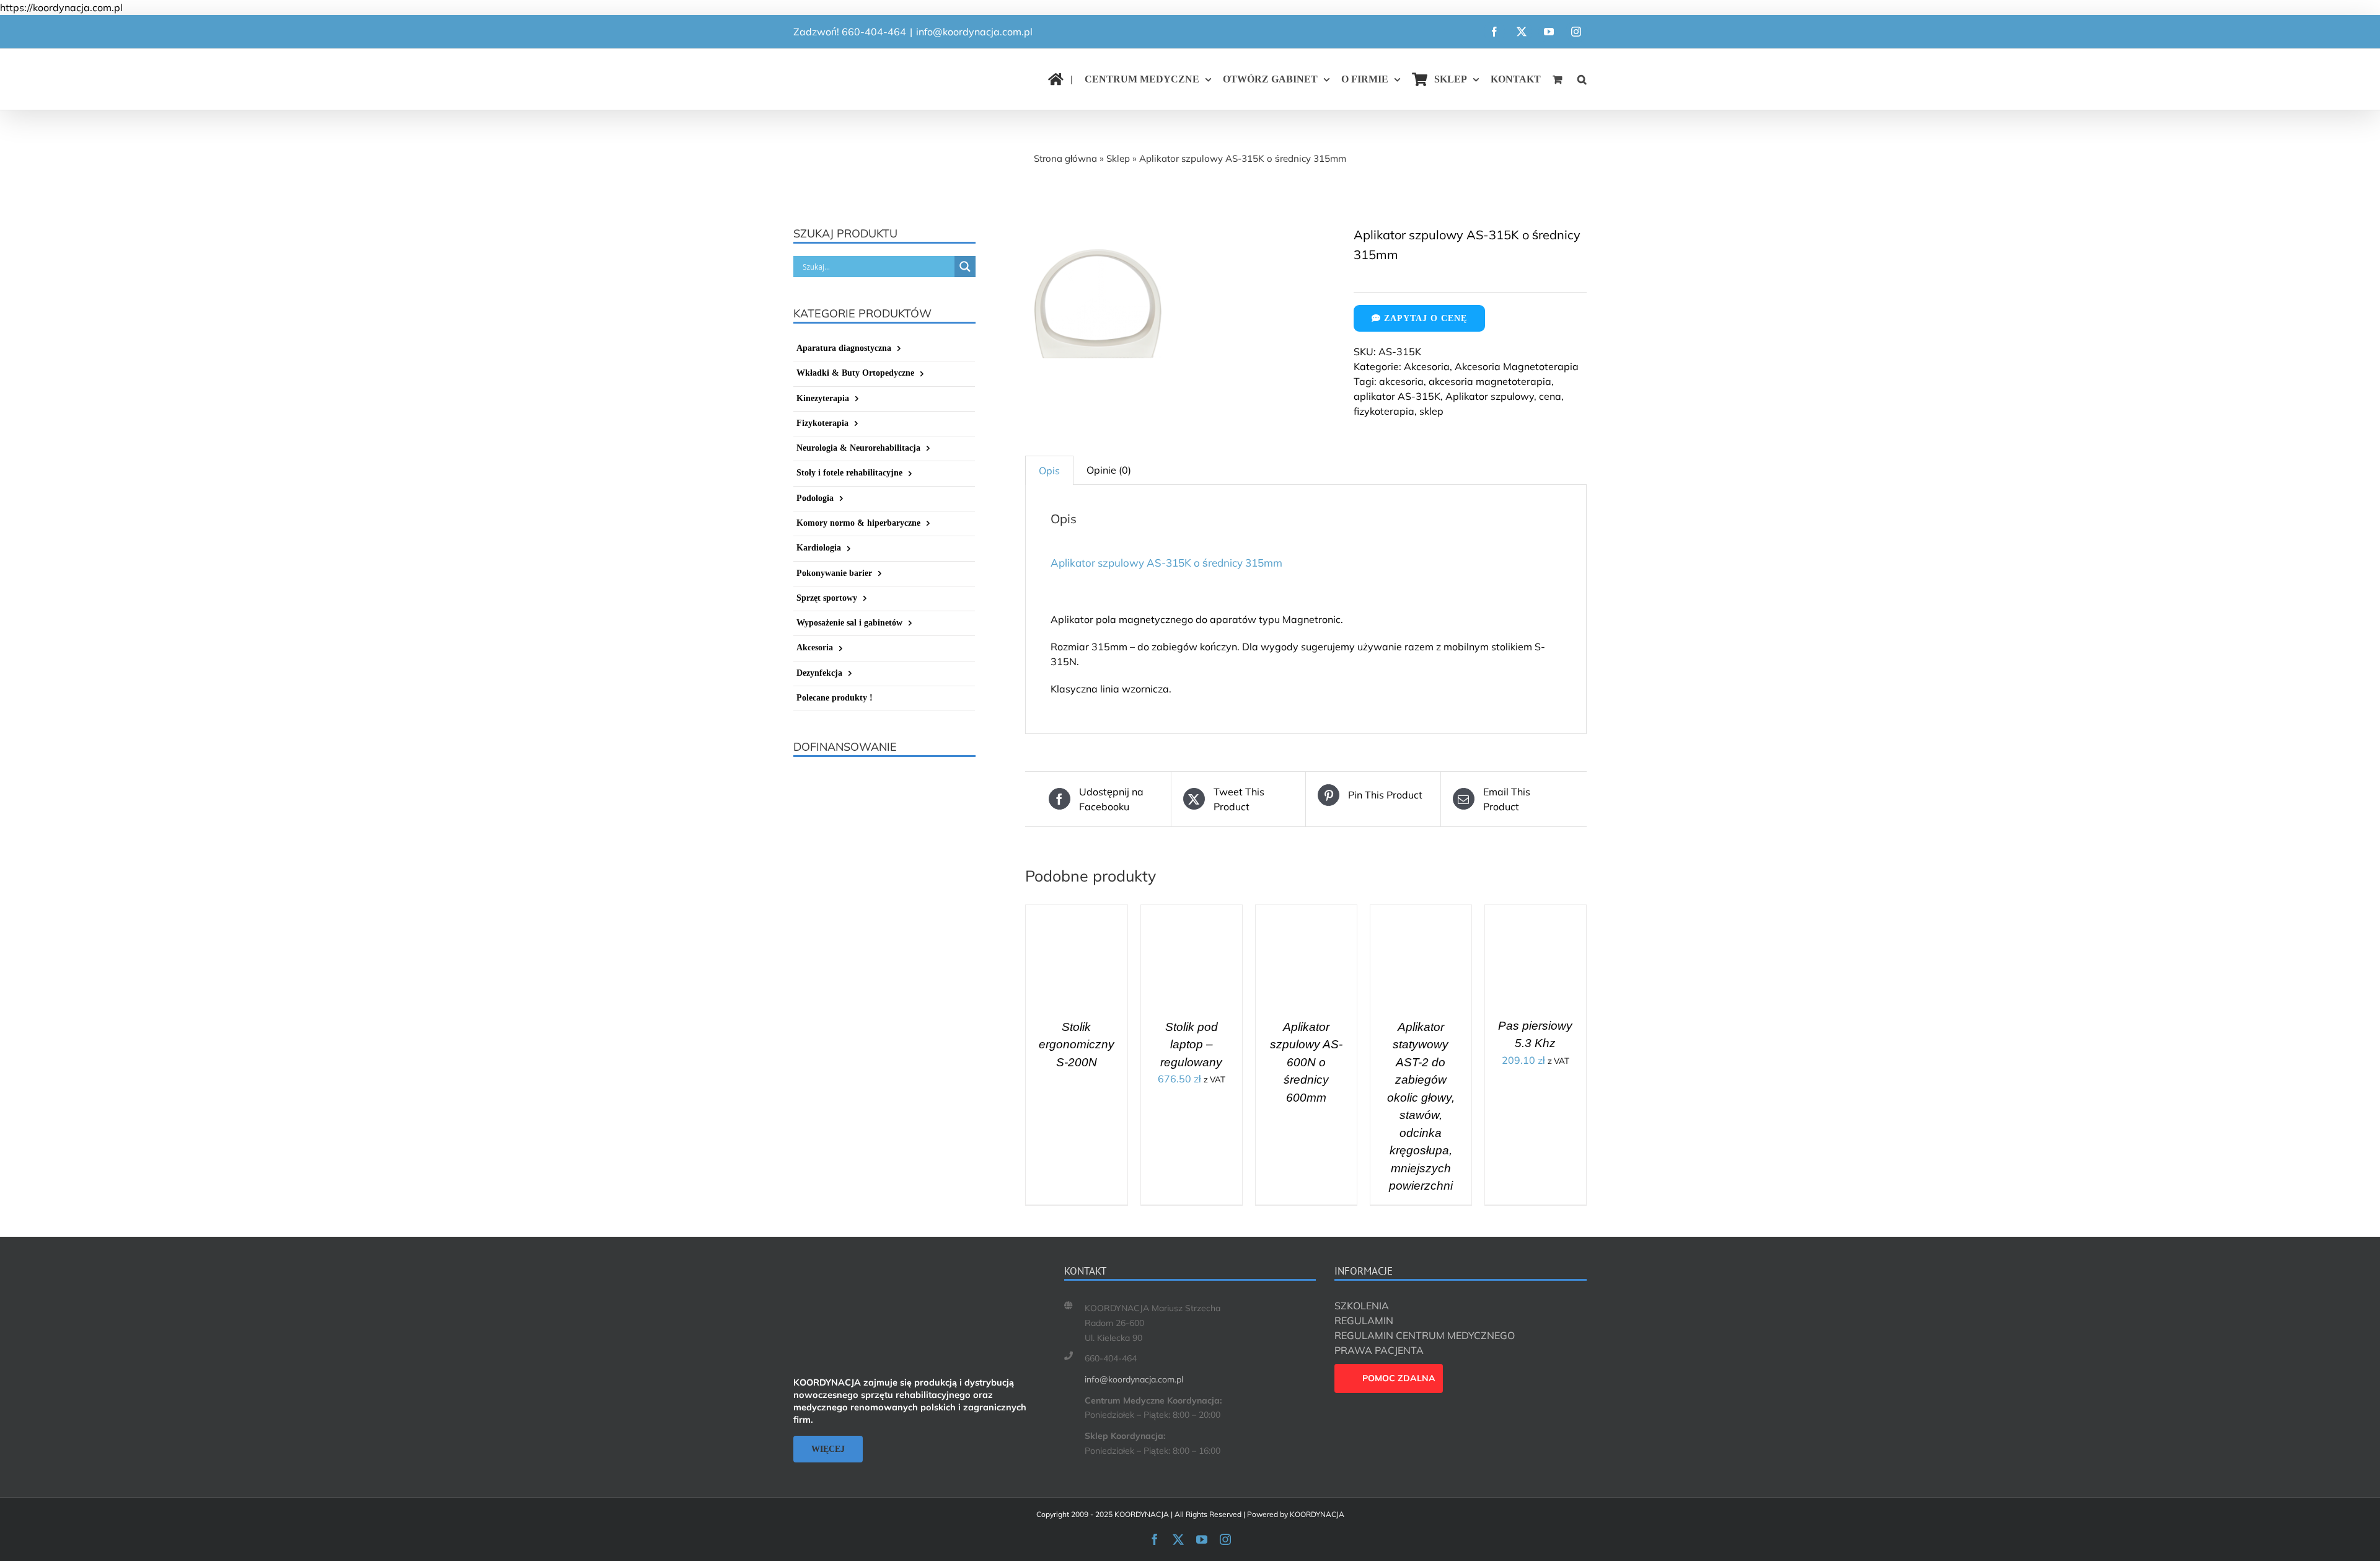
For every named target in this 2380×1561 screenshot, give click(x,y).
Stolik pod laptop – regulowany (1191, 1045)
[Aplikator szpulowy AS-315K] (1180, 300)
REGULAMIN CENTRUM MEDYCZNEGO (1425, 1335)
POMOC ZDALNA (1399, 1378)
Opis (1049, 471)
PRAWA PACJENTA (1379, 1350)
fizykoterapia (1384, 411)
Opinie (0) (1109, 470)
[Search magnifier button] (965, 267)
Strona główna (1065, 158)
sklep (1431, 411)
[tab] (1049, 470)
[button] (1582, 79)
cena (1550, 396)
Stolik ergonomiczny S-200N (1077, 1045)
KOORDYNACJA (1317, 1514)
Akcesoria (1427, 366)
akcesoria (1401, 381)
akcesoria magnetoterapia (1490, 381)
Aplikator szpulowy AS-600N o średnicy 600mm (1306, 1062)
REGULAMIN (1364, 1320)
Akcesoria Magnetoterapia (1517, 366)
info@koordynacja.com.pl (974, 32)
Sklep (1118, 158)
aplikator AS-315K (1397, 396)
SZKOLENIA (1362, 1306)
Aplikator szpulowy (1490, 396)
